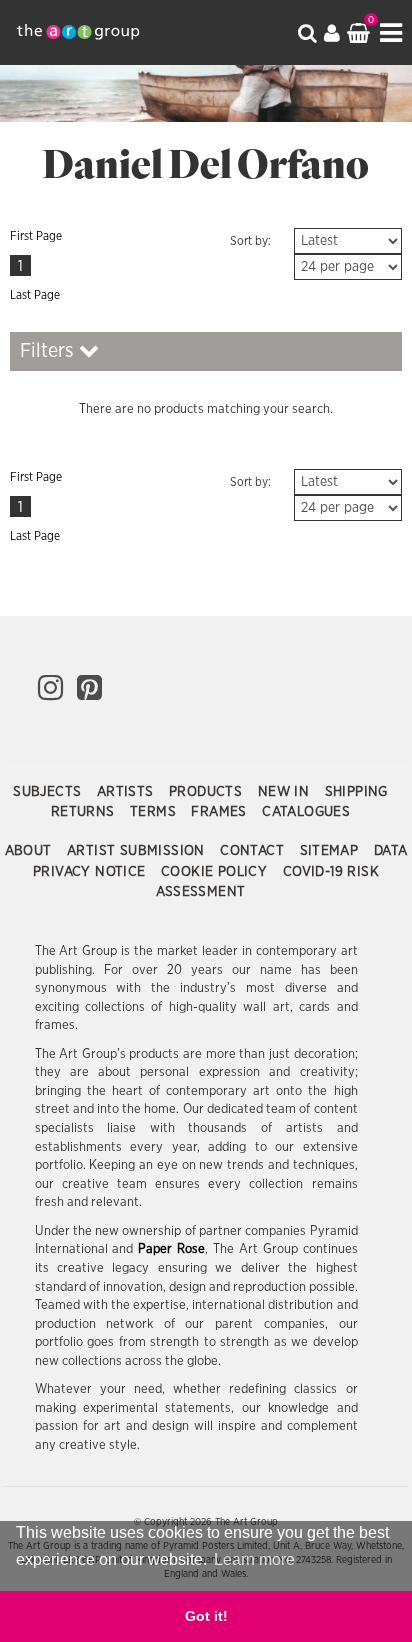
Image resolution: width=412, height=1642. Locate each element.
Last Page (35, 295)
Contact (254, 851)
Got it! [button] (206, 1616)
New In (286, 792)
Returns (85, 812)
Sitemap (331, 851)
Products (208, 792)
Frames (221, 812)
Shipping (356, 792)
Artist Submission (138, 851)
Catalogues (306, 812)
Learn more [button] (254, 1559)
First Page (36, 236)
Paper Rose (171, 1249)
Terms (155, 812)
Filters (49, 351)
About (30, 851)
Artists (127, 792)
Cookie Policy (216, 872)
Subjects (49, 792)
